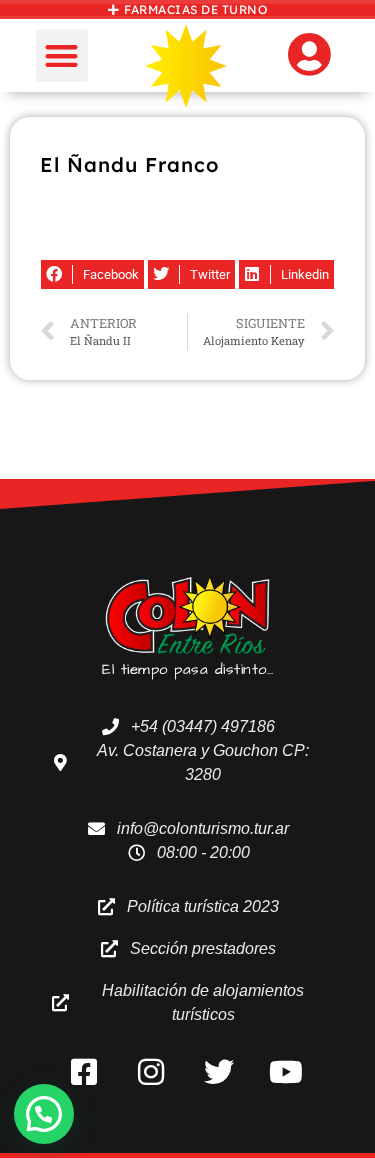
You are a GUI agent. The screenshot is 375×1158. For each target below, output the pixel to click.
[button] (62, 55)
